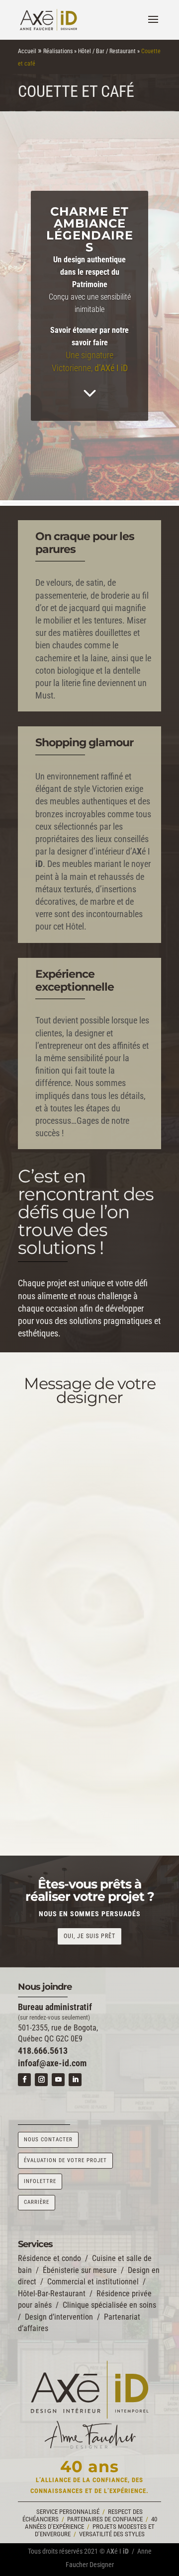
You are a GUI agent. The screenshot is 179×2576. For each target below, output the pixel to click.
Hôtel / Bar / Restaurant (107, 51)
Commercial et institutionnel (93, 2282)
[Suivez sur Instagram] (41, 2080)
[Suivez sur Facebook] (24, 2080)
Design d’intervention (59, 2317)
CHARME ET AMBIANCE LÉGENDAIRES (90, 229)
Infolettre (40, 2181)
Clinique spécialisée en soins (109, 2305)
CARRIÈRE (37, 2202)
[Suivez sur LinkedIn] (75, 2080)
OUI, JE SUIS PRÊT (89, 1936)
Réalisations (58, 51)
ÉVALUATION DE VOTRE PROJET (65, 2160)
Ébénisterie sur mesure (80, 2270)
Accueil (27, 51)
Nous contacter (48, 2140)
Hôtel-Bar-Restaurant (52, 2294)
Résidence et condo (49, 2258)
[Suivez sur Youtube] (58, 2080)
